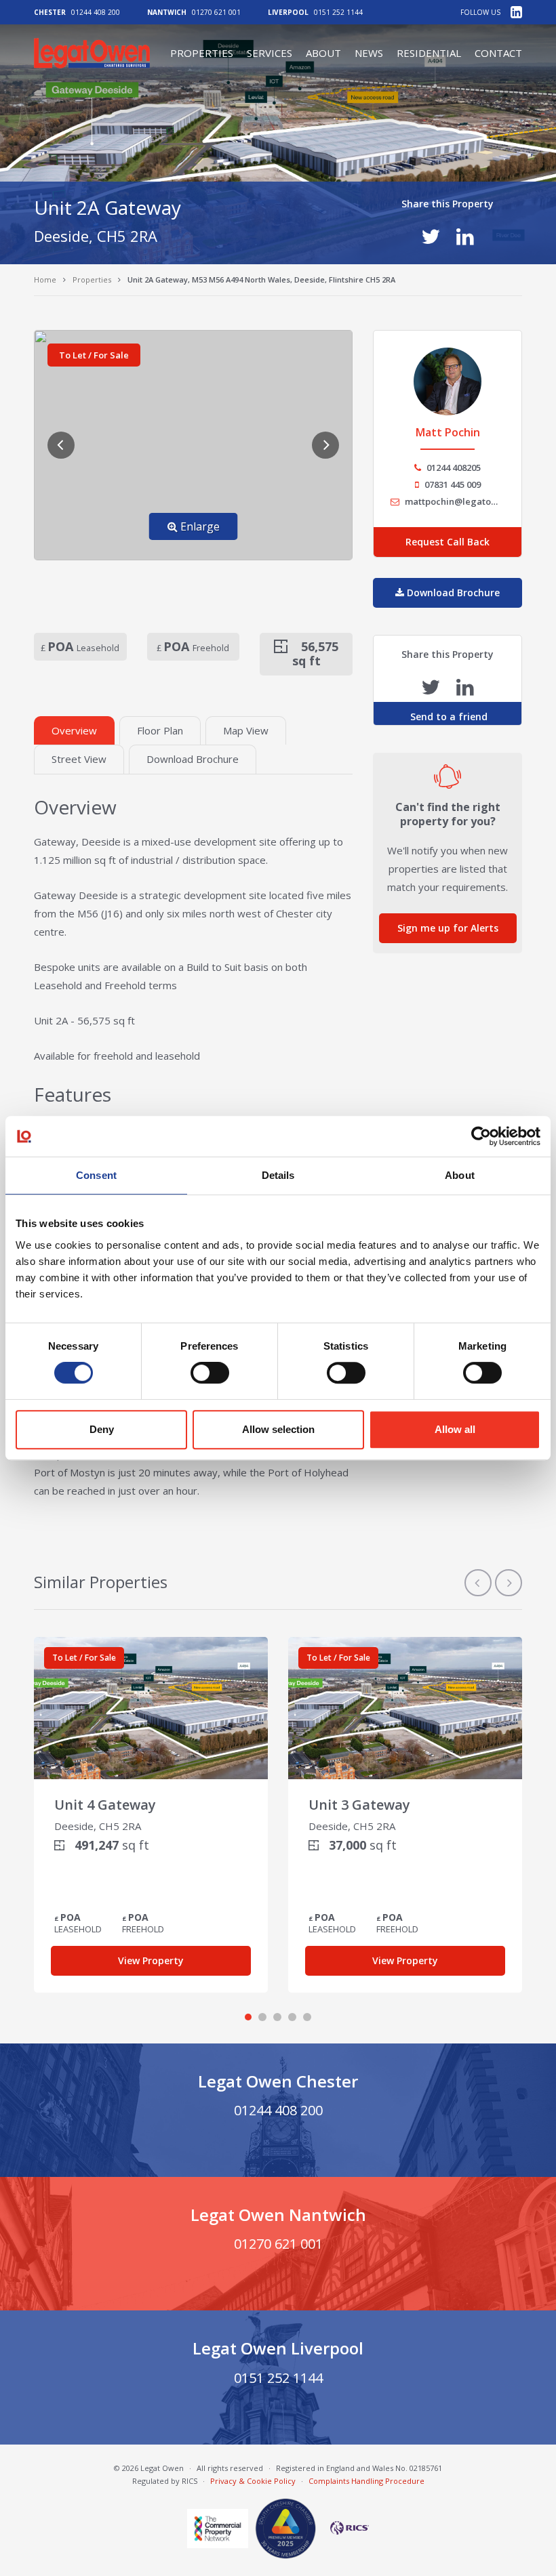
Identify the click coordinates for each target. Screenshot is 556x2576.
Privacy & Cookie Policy (253, 2481)
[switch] (210, 1373)
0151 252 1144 (338, 12)
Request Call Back (448, 542)
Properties (202, 53)
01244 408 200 (96, 12)
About (323, 53)
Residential (429, 53)
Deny (102, 1429)
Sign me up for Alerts (448, 928)
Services (270, 53)
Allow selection (278, 1429)
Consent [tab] (96, 1175)
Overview (74, 730)
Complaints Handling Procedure (366, 2481)
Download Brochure (193, 759)
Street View (79, 759)
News (369, 53)
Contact (498, 53)
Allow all (455, 1429)
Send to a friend (448, 716)
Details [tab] (278, 1175)
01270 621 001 (216, 12)
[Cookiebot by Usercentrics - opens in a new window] (481, 1136)
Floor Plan (160, 730)
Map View (246, 730)
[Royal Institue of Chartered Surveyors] (346, 2528)
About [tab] (460, 1175)
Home (45, 279)
